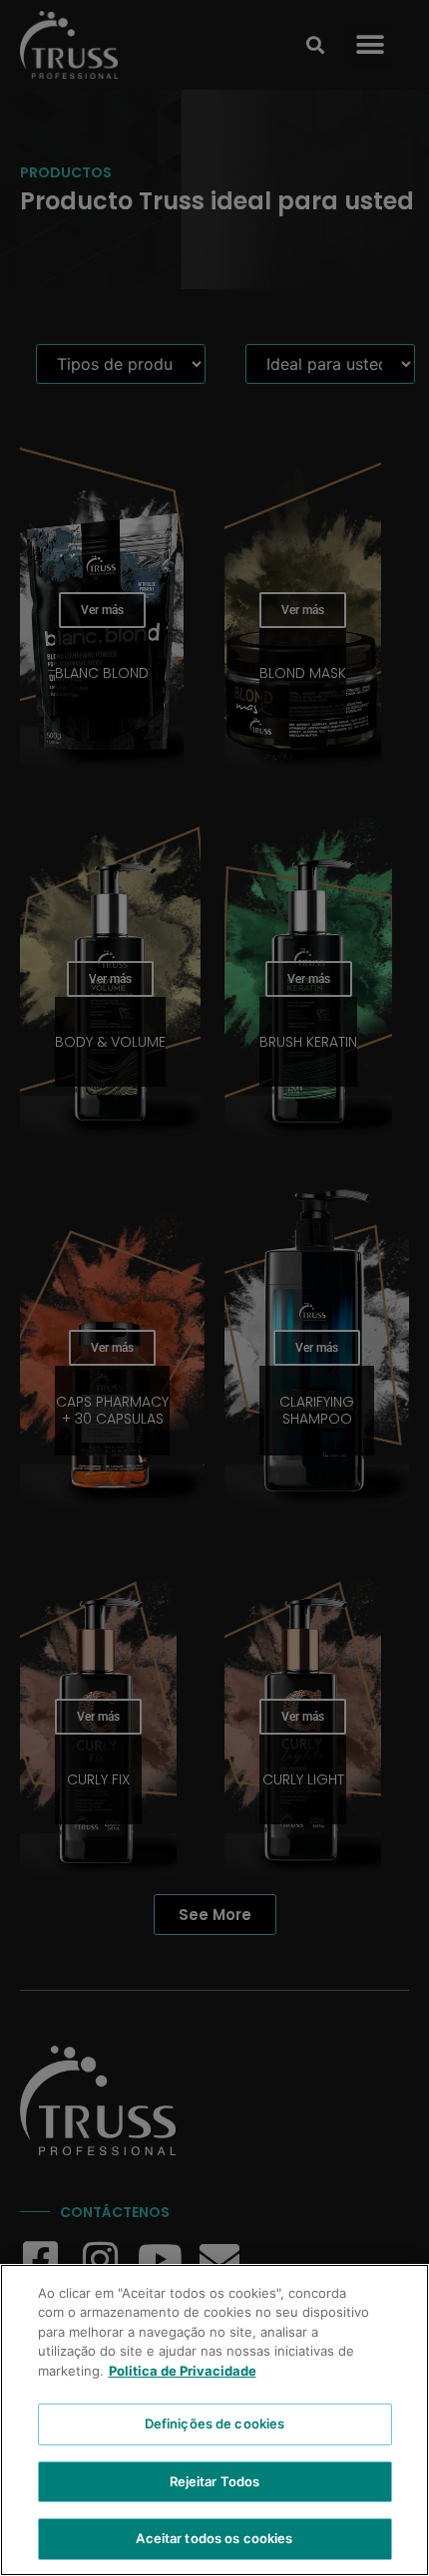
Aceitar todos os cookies (214, 2538)
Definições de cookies (215, 2423)
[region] (214, 2420)
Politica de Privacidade (183, 2371)
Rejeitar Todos (215, 2481)
